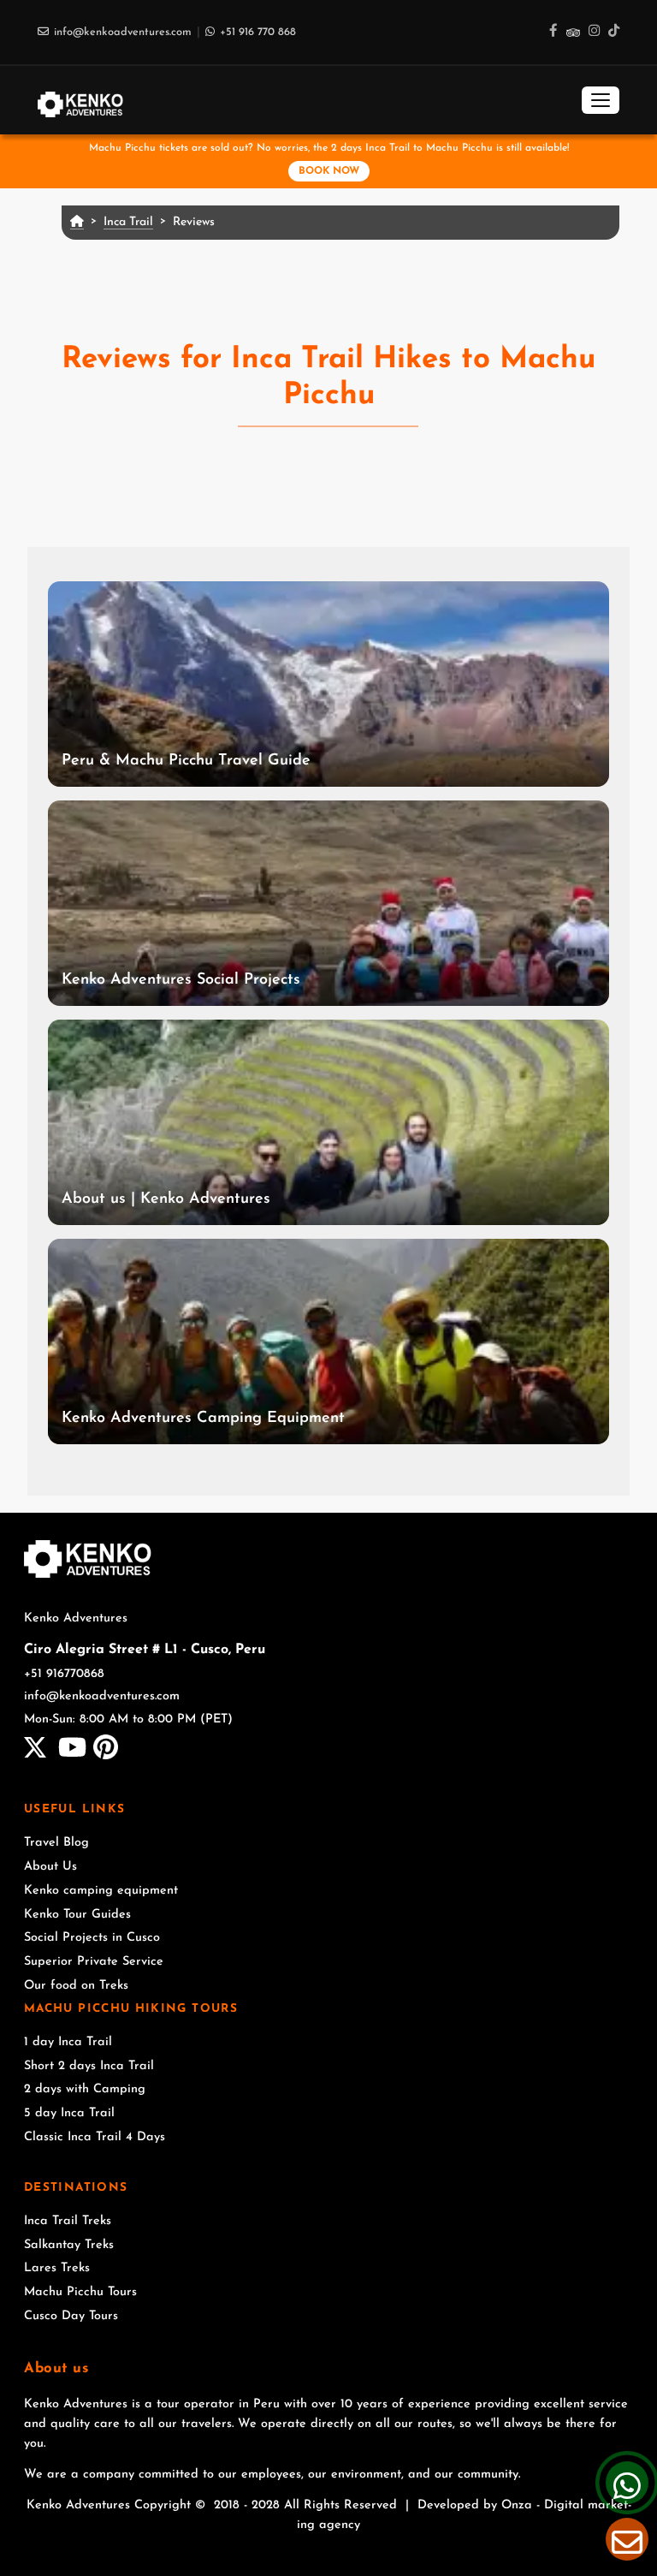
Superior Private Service (94, 1962)
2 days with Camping (85, 2089)
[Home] (80, 100)
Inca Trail (128, 222)
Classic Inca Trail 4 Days (95, 2137)
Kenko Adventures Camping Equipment (203, 1419)
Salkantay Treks (69, 2245)
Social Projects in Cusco (92, 1938)
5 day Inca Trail (69, 2113)
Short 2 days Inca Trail (89, 2066)
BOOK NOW (329, 171)
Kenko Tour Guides (77, 1915)
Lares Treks (57, 2268)
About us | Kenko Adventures (166, 1199)
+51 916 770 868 (258, 32)
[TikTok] (614, 32)
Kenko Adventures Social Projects (181, 980)
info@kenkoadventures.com (123, 32)
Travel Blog (56, 1843)
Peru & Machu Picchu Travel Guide (186, 761)
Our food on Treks (76, 1986)
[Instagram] (594, 32)
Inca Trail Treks (68, 2221)
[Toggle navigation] (601, 100)
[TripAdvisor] (573, 32)
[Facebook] (553, 32)
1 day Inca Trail (68, 2042)
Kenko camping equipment (101, 1891)
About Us (50, 1867)
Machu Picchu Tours (80, 2292)
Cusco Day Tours (71, 2316)
